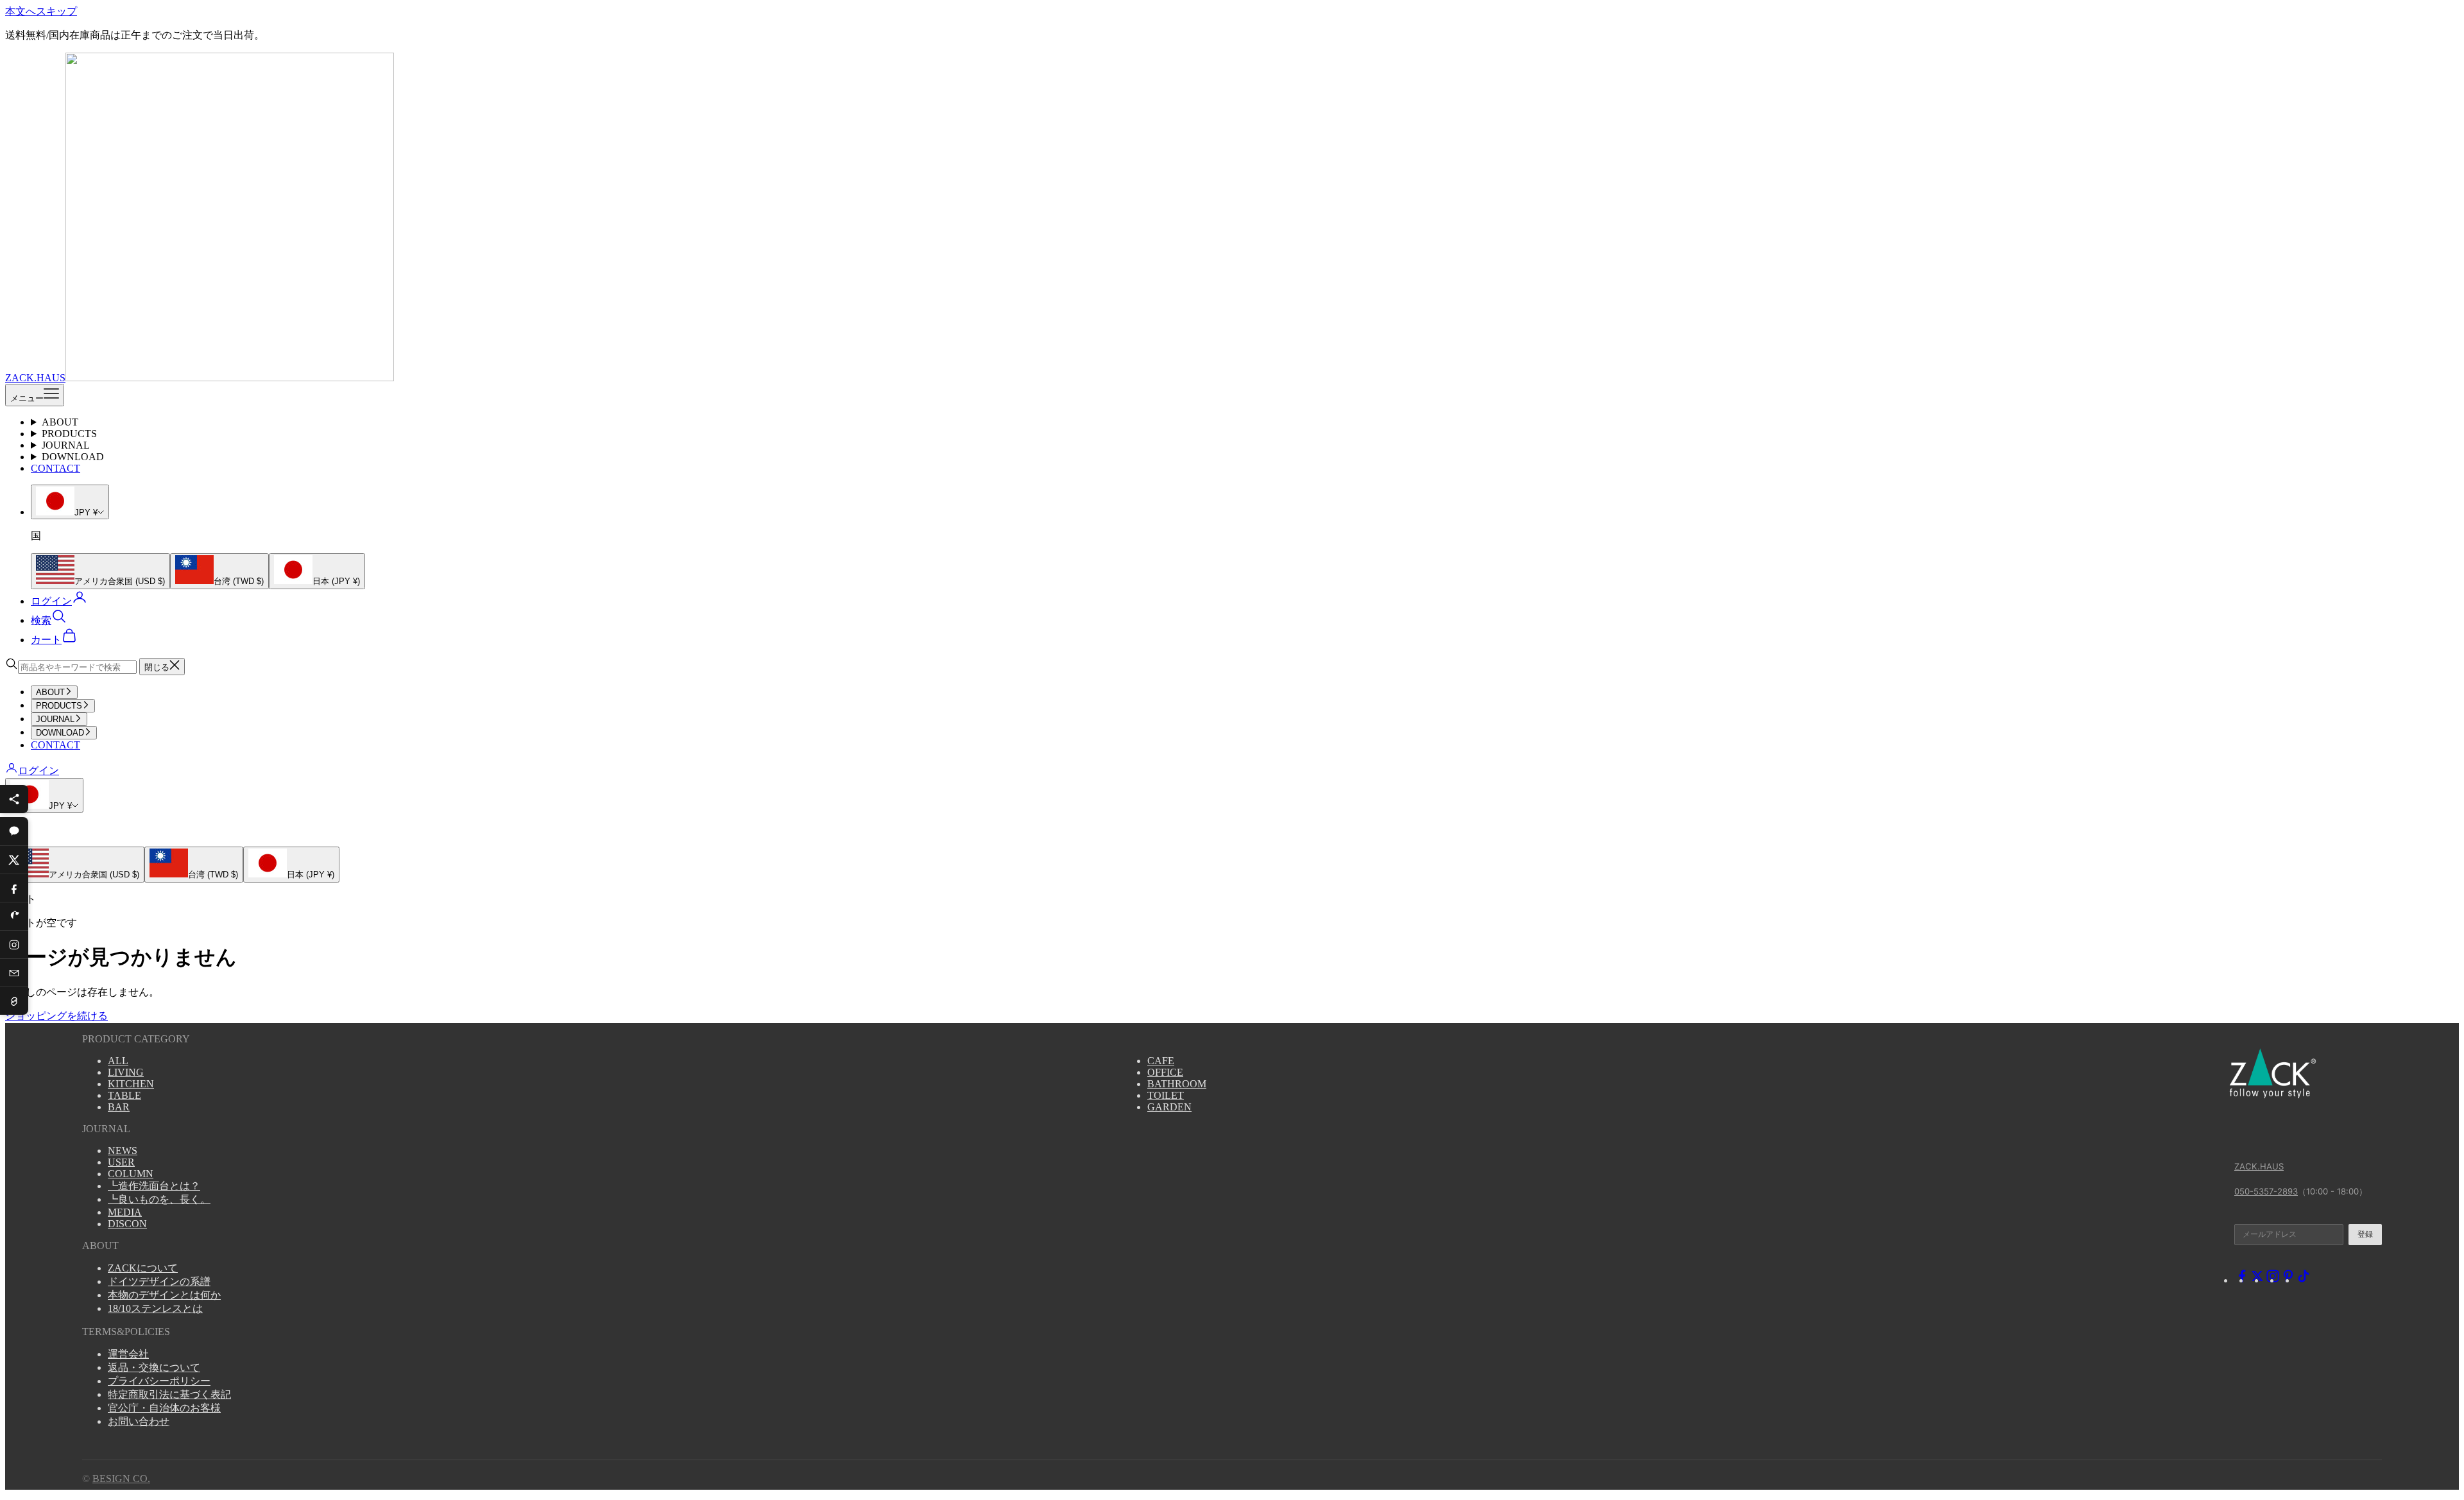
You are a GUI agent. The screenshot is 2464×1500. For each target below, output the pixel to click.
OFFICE (1165, 1072)
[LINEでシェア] (14, 831)
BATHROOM (1177, 1084)
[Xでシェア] (14, 859)
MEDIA (125, 1212)
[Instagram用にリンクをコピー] (14, 944)
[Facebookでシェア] (14, 888)
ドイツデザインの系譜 (159, 1281)
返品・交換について (154, 1367)
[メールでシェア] (14, 972)
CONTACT (56, 468)
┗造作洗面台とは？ (154, 1186)
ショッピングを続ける (56, 1016)
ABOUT (60, 422)
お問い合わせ (139, 1421)
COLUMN (131, 1174)
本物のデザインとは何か (164, 1295)
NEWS (123, 1151)
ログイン (38, 771)
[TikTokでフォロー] (2304, 1280)
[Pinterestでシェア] (14, 916)
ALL (118, 1061)
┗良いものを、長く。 (159, 1199)
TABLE (124, 1095)
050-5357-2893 (2266, 1191)
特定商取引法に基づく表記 (169, 1394)
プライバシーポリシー (159, 1381)
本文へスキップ (41, 11)
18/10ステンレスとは (155, 1308)
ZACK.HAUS (2259, 1166)
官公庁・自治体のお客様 (164, 1408)
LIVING (126, 1072)
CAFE (1161, 1061)
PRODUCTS (69, 434)
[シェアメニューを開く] (14, 799)
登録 (2365, 1234)
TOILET (1166, 1095)
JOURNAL (66, 445)
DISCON (127, 1224)
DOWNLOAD (73, 457)
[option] (100, 571)
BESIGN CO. (121, 1478)
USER (121, 1162)
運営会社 (128, 1354)
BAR (119, 1107)
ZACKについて (143, 1268)
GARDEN (1169, 1107)
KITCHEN (131, 1084)
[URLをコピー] (14, 1001)
